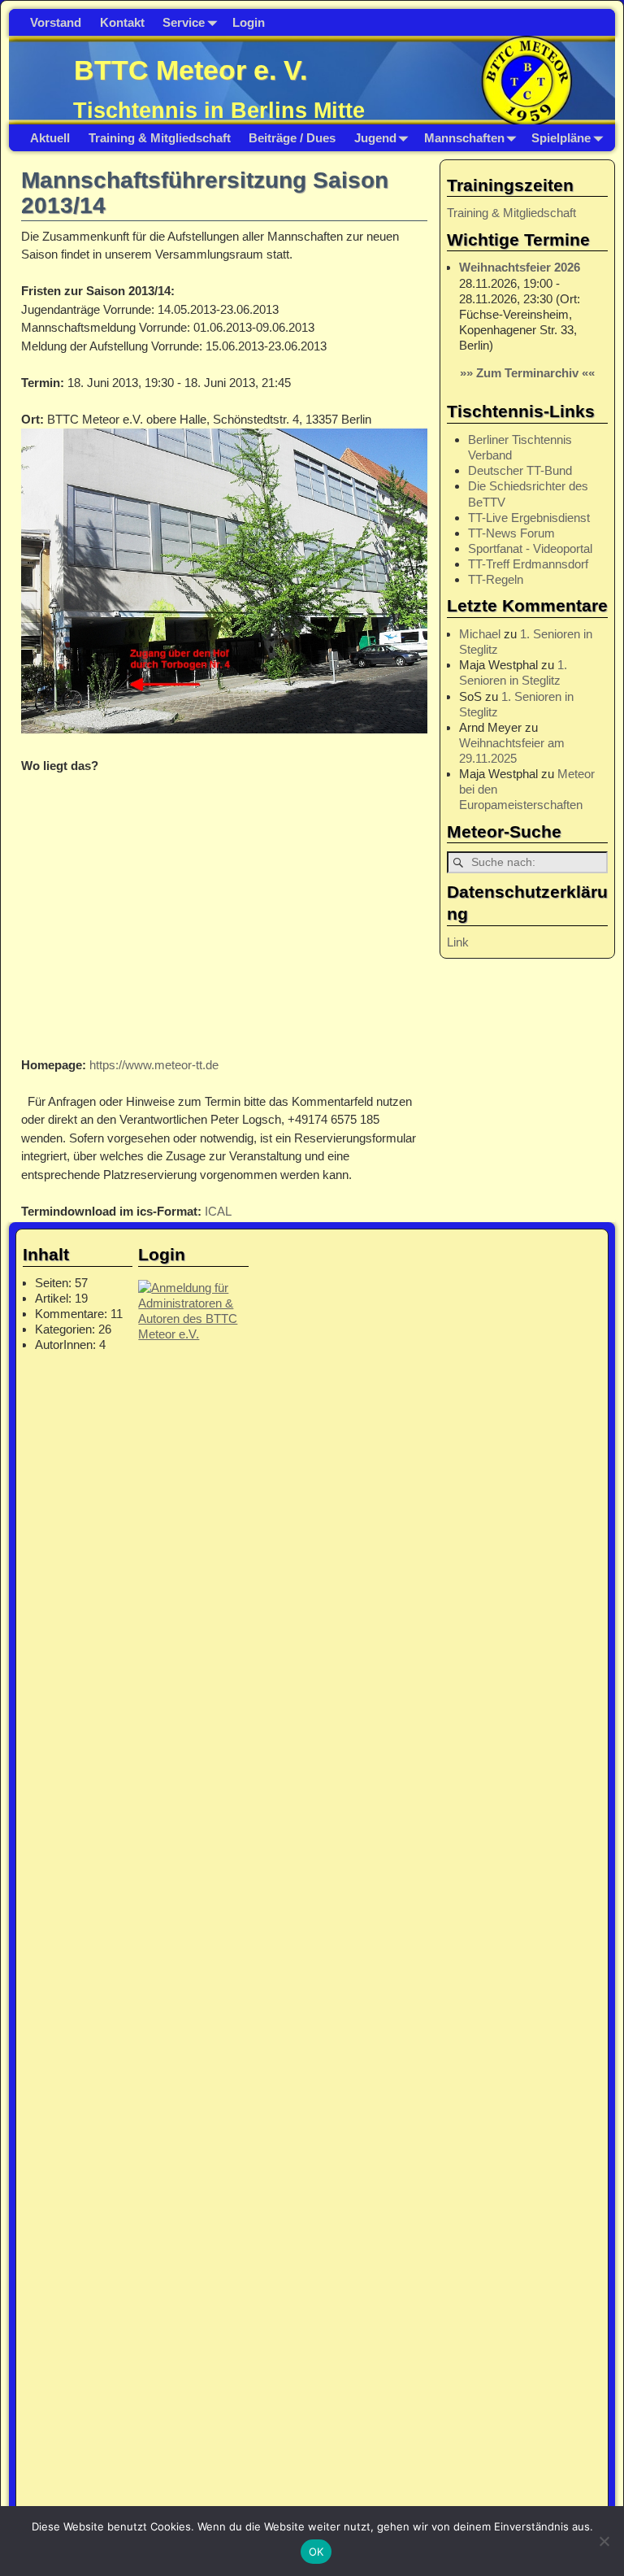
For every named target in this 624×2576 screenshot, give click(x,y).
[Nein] (604, 2541)
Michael (480, 634)
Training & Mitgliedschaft (160, 138)
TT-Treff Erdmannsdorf (528, 564)
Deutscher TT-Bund (520, 470)
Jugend (375, 138)
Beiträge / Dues (292, 138)
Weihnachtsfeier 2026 (520, 267)
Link (458, 942)
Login (249, 22)
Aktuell (50, 138)
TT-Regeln (496, 579)
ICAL (218, 1211)
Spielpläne (561, 138)
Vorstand (56, 22)
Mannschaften (464, 138)
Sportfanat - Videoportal (530, 548)
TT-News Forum (511, 533)
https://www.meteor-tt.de (154, 1065)
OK (316, 2552)
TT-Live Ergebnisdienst (529, 518)
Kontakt (122, 22)
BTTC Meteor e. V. (191, 70)
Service (184, 22)
